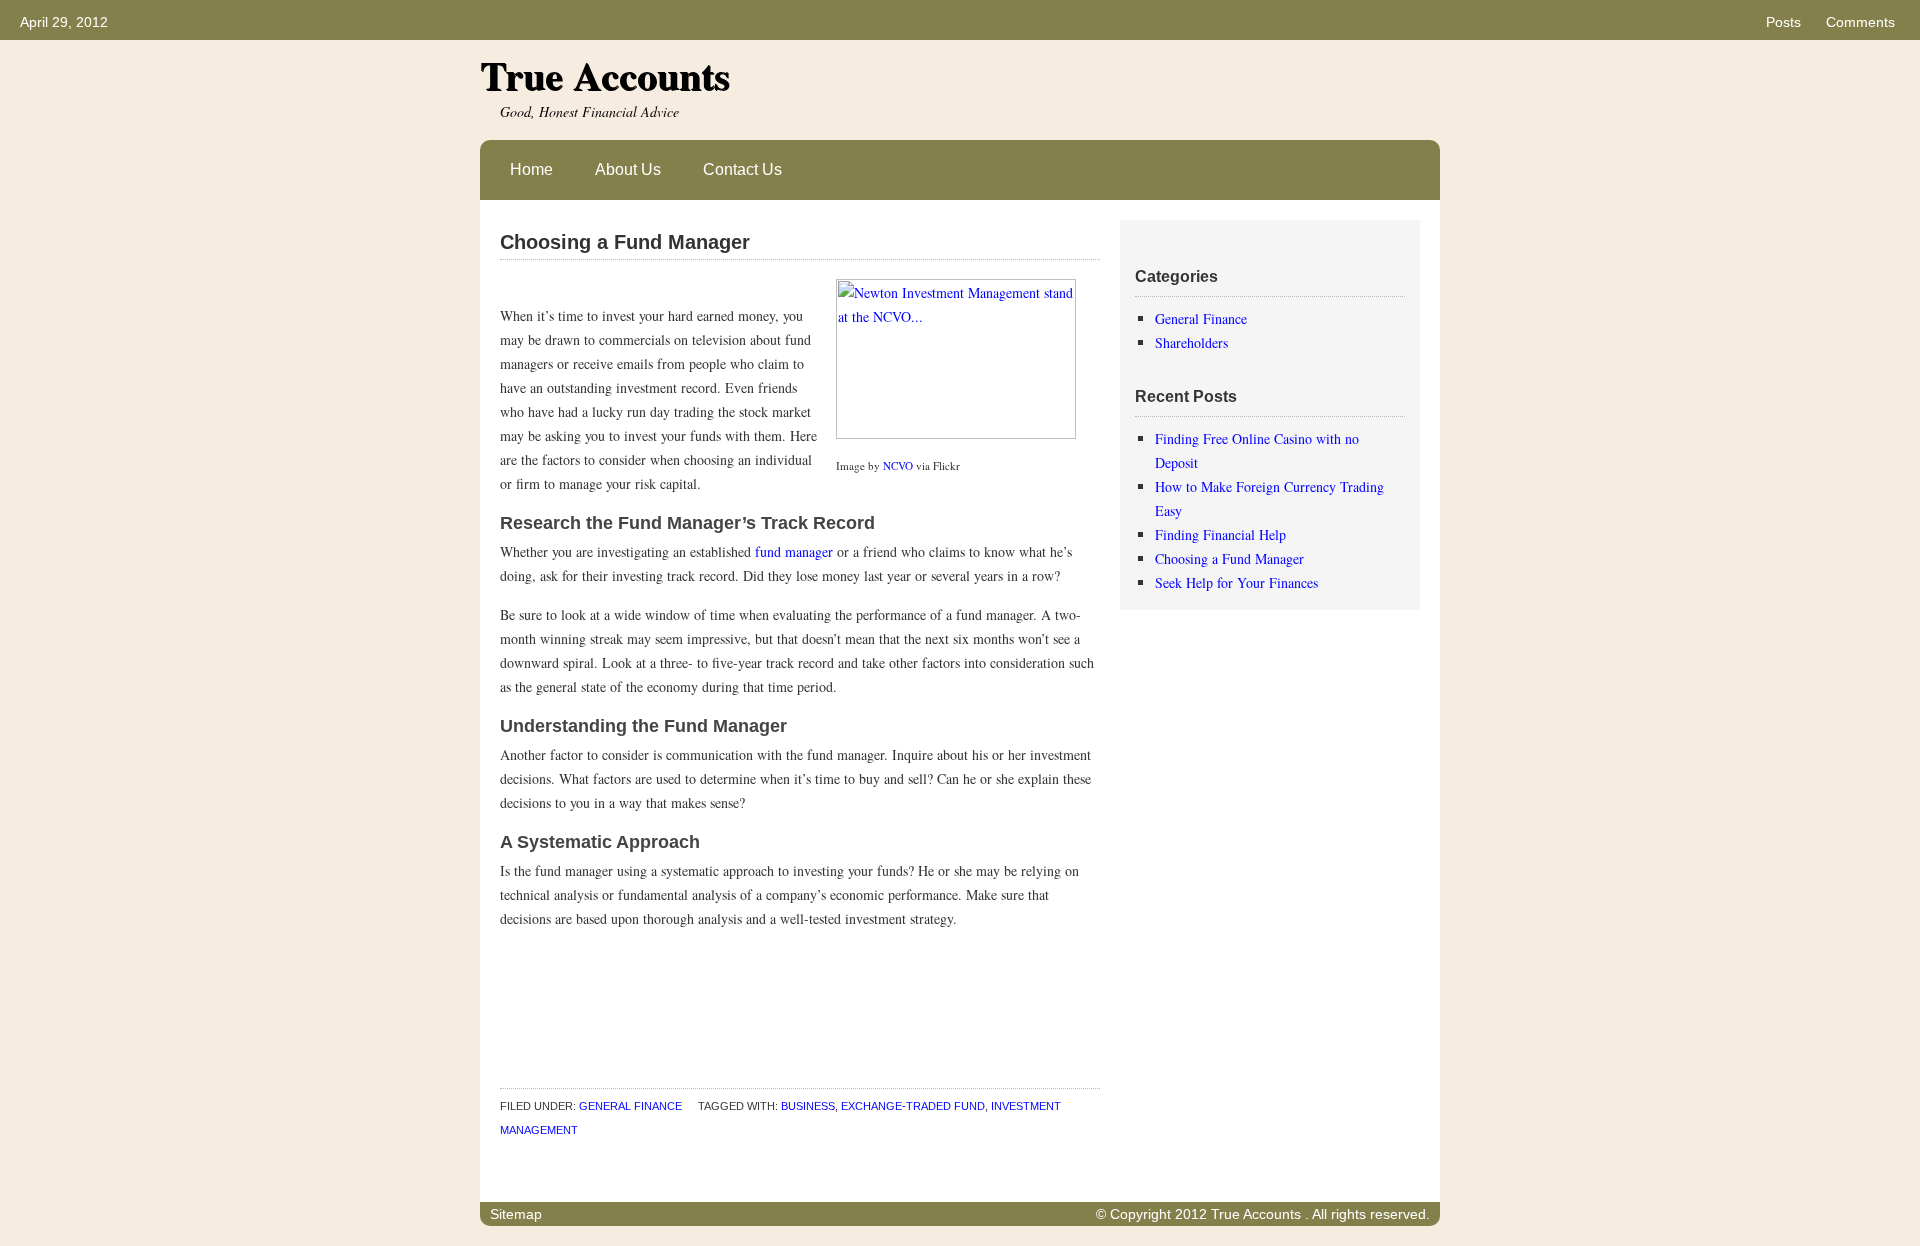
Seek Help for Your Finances (1236, 582)
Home (531, 169)
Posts (1783, 22)
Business (808, 1106)
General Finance (630, 1106)
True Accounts (605, 74)
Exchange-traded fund (913, 1106)
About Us (628, 169)
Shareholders (1191, 342)
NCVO (898, 465)
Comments (1860, 22)
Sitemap (516, 1214)
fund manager (794, 551)
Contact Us (742, 169)
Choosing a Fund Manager (625, 242)
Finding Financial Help (1220, 534)
